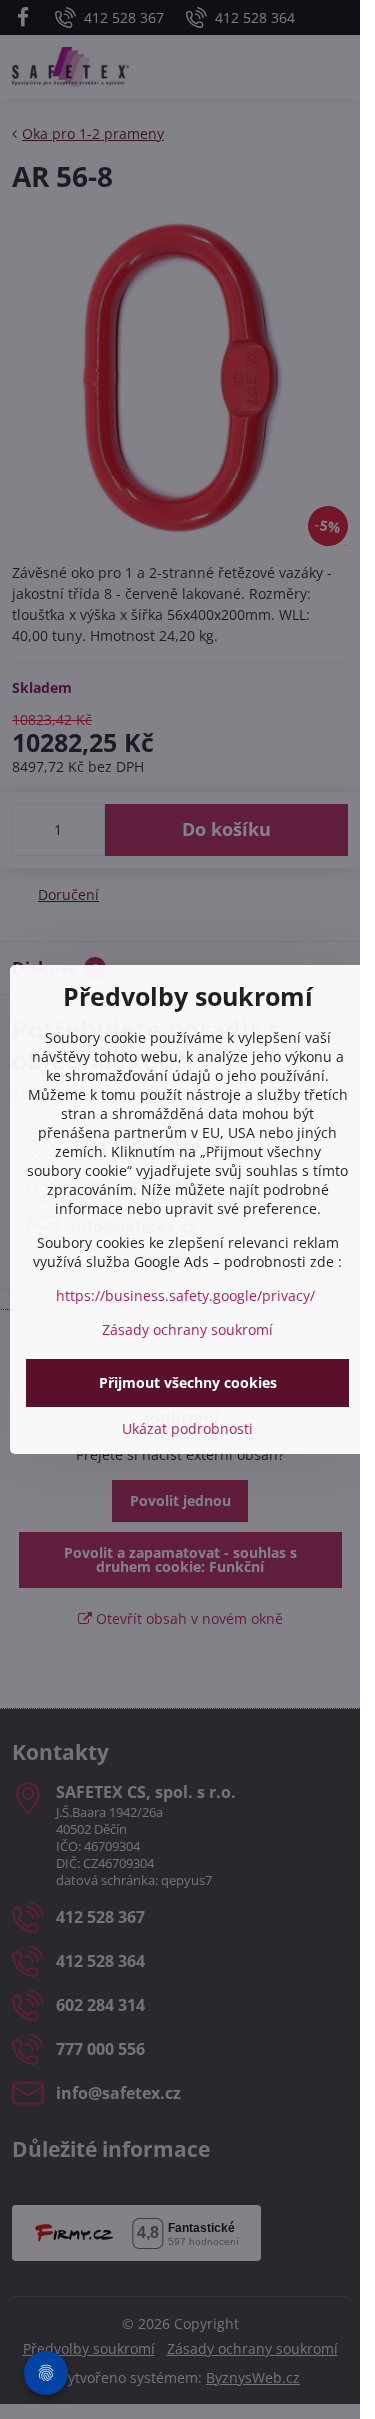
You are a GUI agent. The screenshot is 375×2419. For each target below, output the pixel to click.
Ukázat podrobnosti (187, 1428)
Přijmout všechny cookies (188, 1382)
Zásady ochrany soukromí (187, 1329)
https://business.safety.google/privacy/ (185, 1295)
